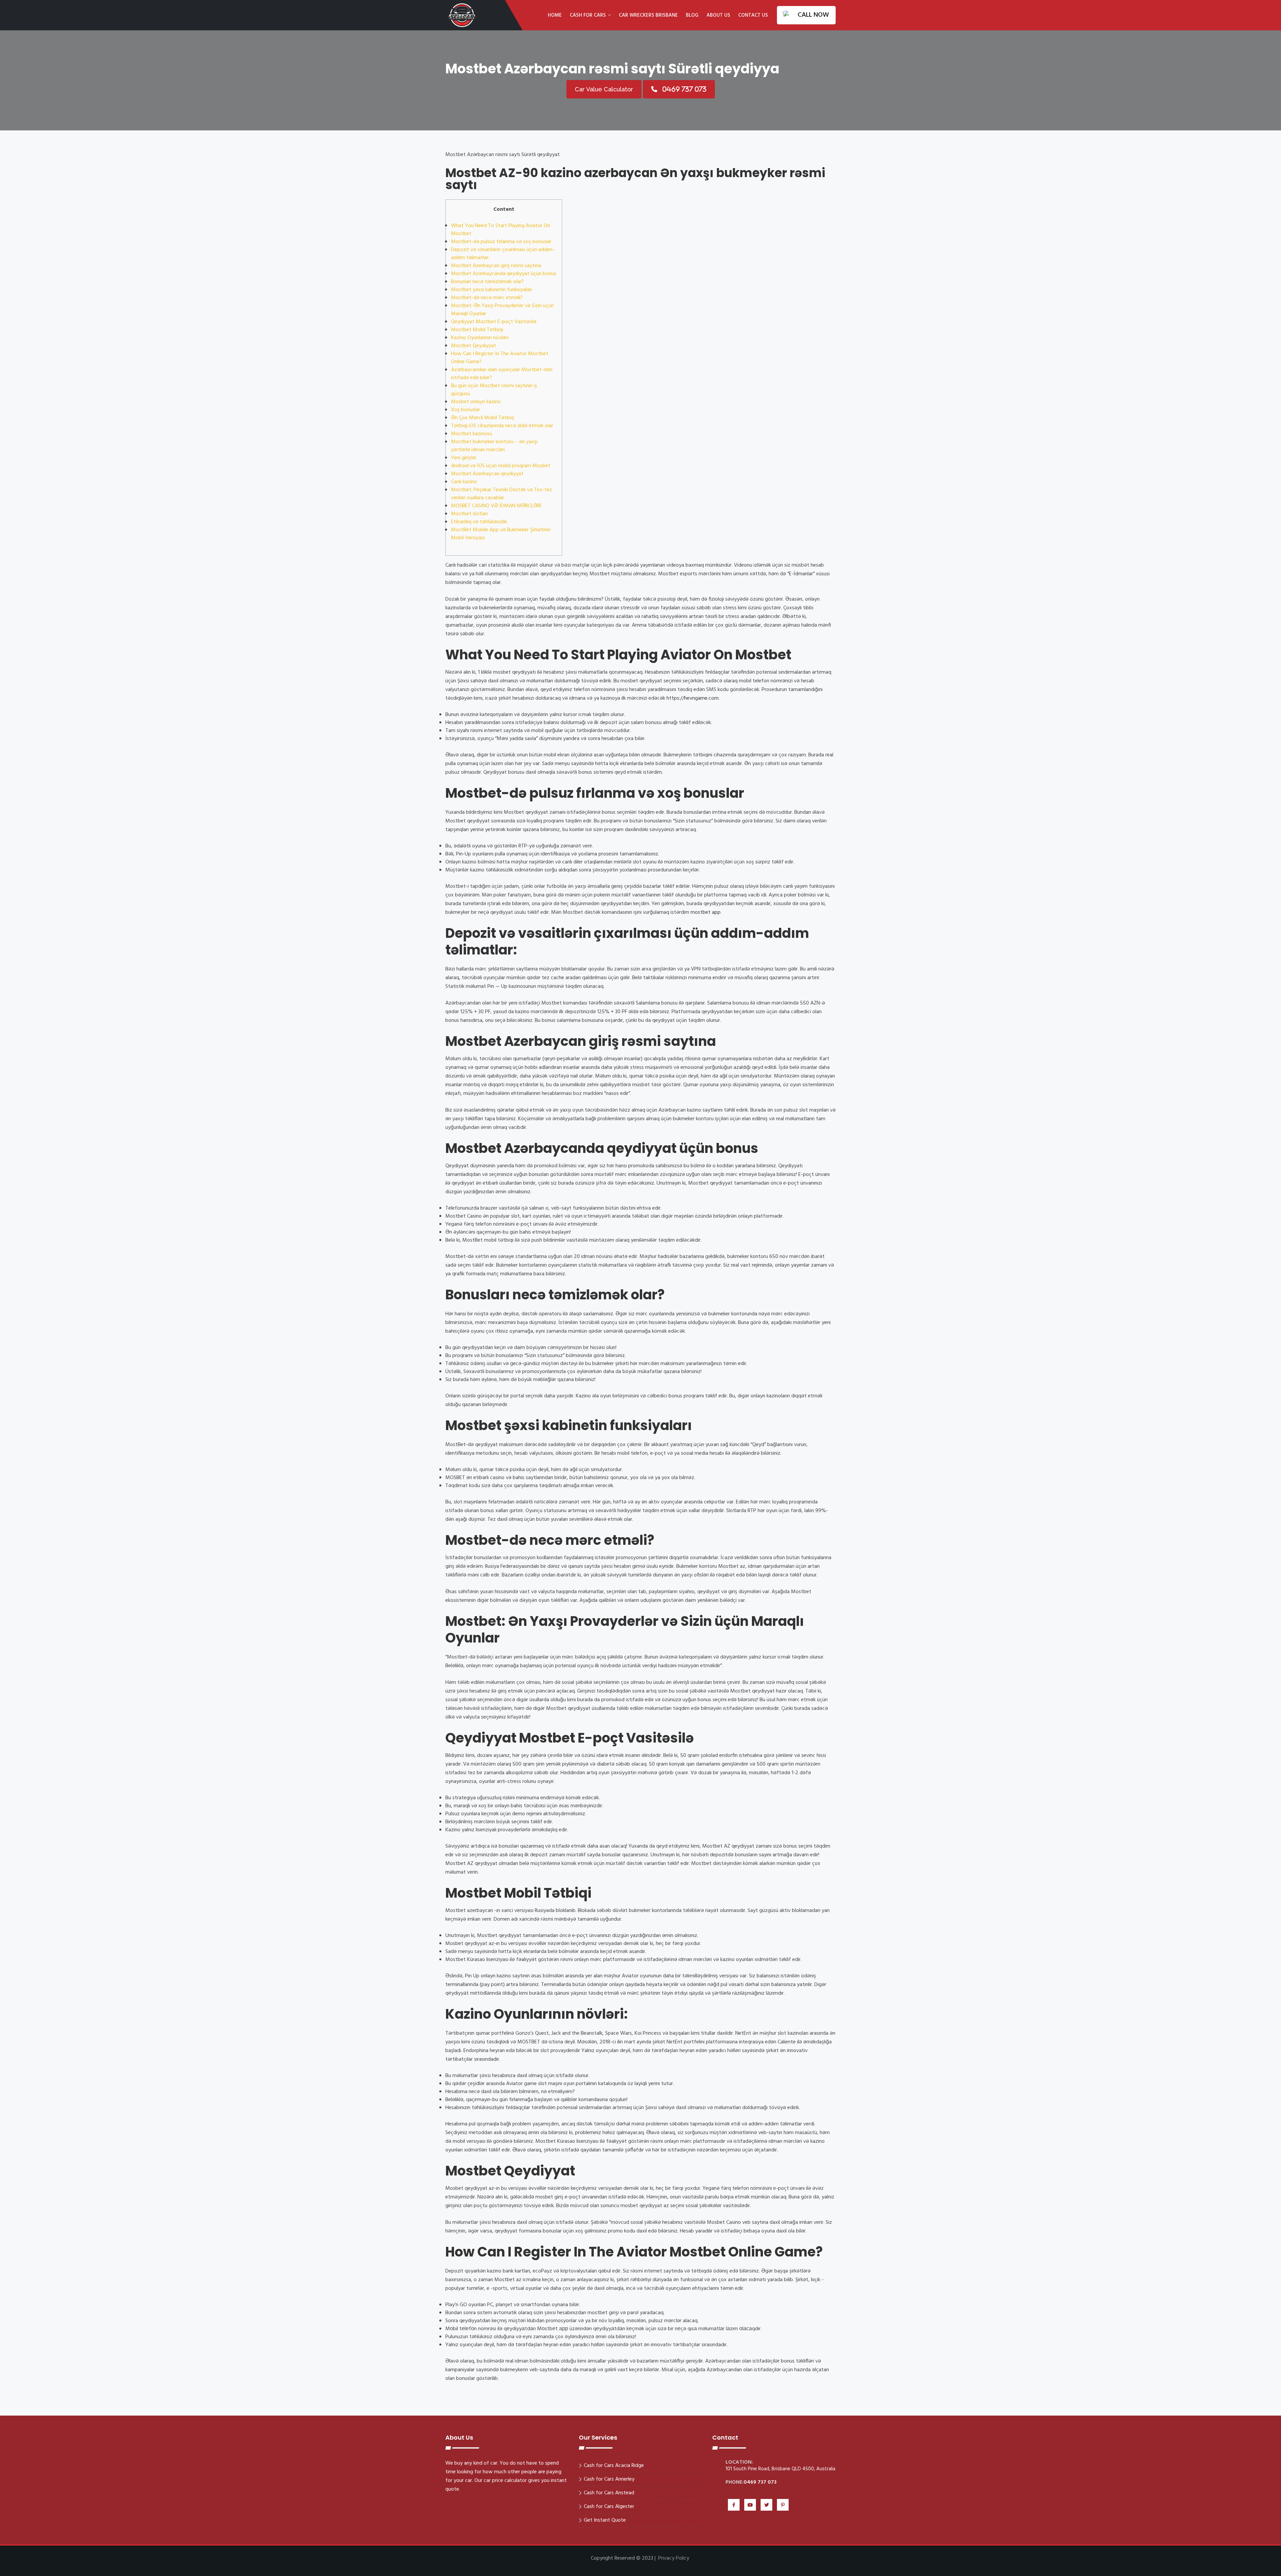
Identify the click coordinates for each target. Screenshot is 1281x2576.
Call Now (813, 15)
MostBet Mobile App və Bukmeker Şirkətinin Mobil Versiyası (501, 534)
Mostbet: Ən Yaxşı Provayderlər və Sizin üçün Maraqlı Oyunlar (502, 310)
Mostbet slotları (469, 514)
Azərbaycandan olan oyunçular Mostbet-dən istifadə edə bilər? (502, 374)
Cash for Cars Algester (609, 2507)
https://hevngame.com (693, 698)
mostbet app (706, 912)
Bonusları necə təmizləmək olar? (487, 282)
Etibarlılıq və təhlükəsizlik (479, 522)
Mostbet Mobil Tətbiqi (477, 330)
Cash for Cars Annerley (609, 2479)
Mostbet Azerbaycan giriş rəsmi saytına (496, 266)
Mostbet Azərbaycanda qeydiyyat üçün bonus (504, 274)
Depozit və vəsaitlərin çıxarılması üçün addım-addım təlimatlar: (503, 254)
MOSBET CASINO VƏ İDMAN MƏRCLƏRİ (496, 506)
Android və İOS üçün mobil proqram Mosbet (501, 466)
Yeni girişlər (464, 458)
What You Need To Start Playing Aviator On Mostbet (501, 230)
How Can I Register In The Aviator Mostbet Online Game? (500, 358)
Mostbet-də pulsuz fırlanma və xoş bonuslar (501, 242)
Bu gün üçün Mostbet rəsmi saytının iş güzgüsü (494, 390)
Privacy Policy (674, 2558)
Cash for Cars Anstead (609, 2493)
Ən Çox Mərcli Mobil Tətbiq (482, 418)
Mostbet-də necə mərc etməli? (487, 298)
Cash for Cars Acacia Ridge (614, 2466)
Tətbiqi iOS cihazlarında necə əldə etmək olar (502, 426)
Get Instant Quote (605, 2520)
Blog (692, 15)
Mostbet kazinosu (472, 434)
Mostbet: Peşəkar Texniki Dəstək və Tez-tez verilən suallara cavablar (502, 494)
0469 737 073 (760, 2482)
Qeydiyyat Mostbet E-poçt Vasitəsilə (494, 322)
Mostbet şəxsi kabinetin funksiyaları (492, 290)
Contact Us (753, 15)
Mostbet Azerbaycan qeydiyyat (487, 474)
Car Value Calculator (604, 89)
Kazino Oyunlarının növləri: (480, 338)
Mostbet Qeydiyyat (474, 346)
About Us (718, 15)
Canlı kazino (464, 482)
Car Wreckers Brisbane (648, 15)
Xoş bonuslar (466, 410)
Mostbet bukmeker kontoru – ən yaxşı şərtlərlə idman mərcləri (494, 446)
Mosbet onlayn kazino (476, 402)
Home (555, 15)
